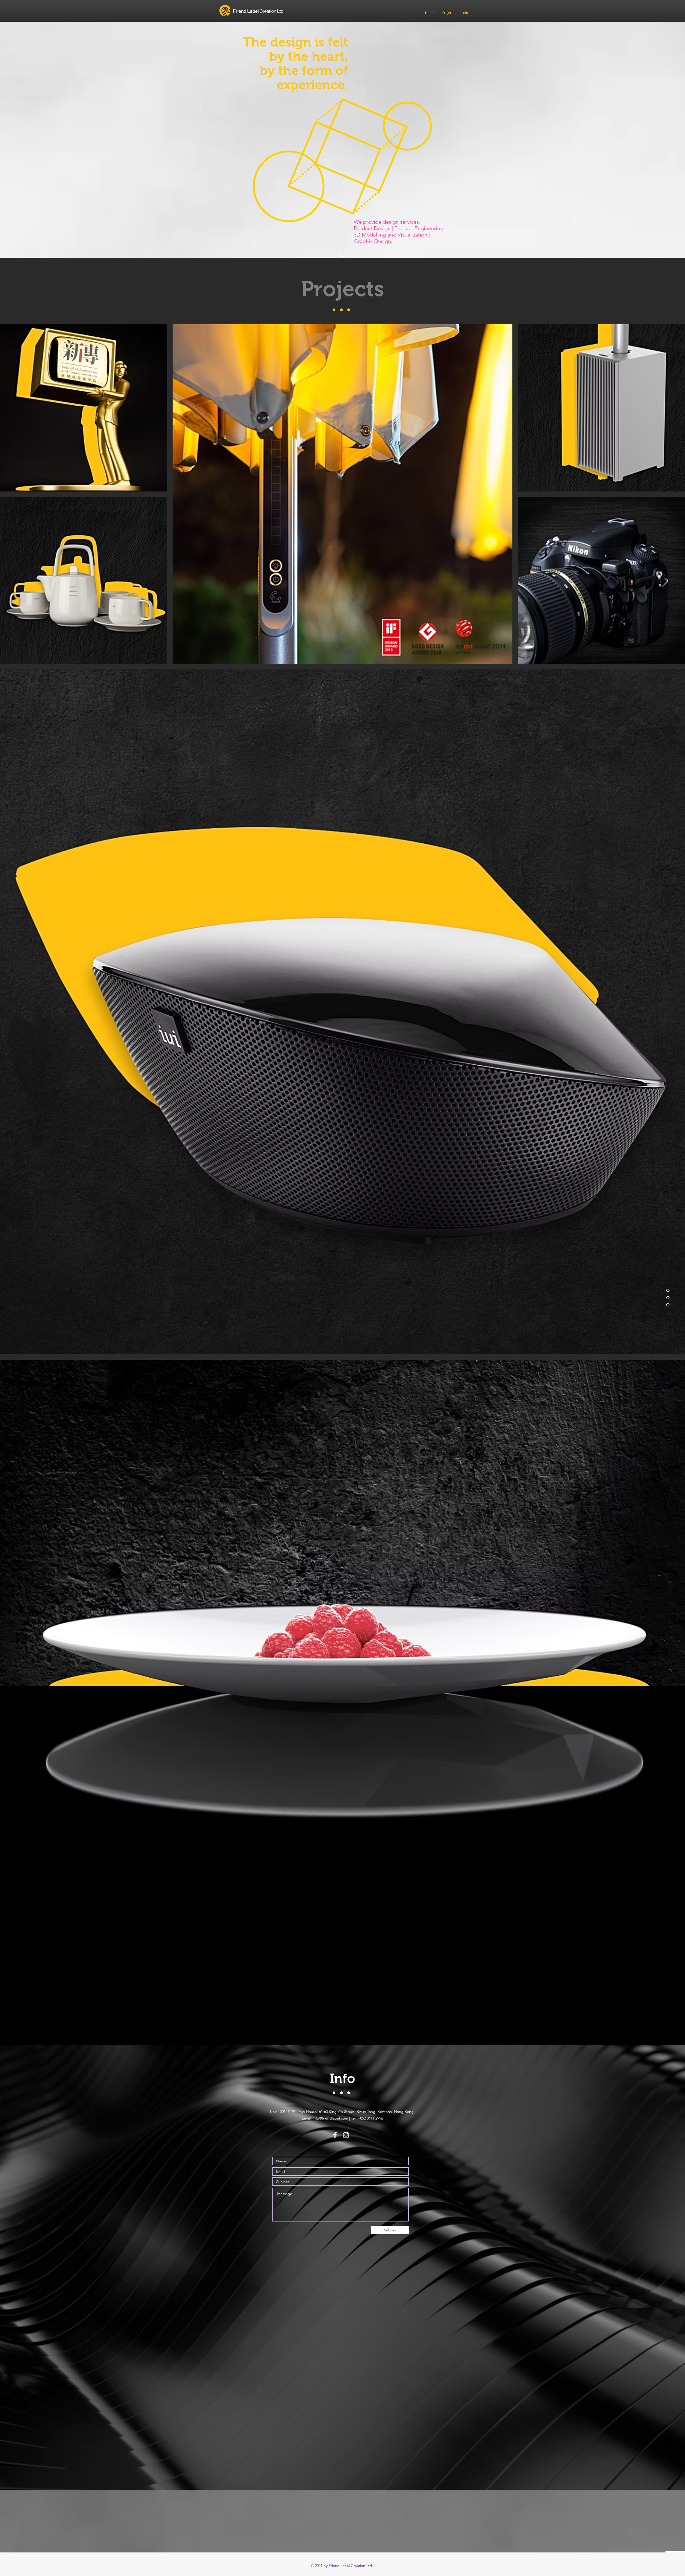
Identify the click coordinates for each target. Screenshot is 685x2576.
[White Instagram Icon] (346, 2135)
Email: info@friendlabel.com (325, 2118)
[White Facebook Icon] (335, 2135)
